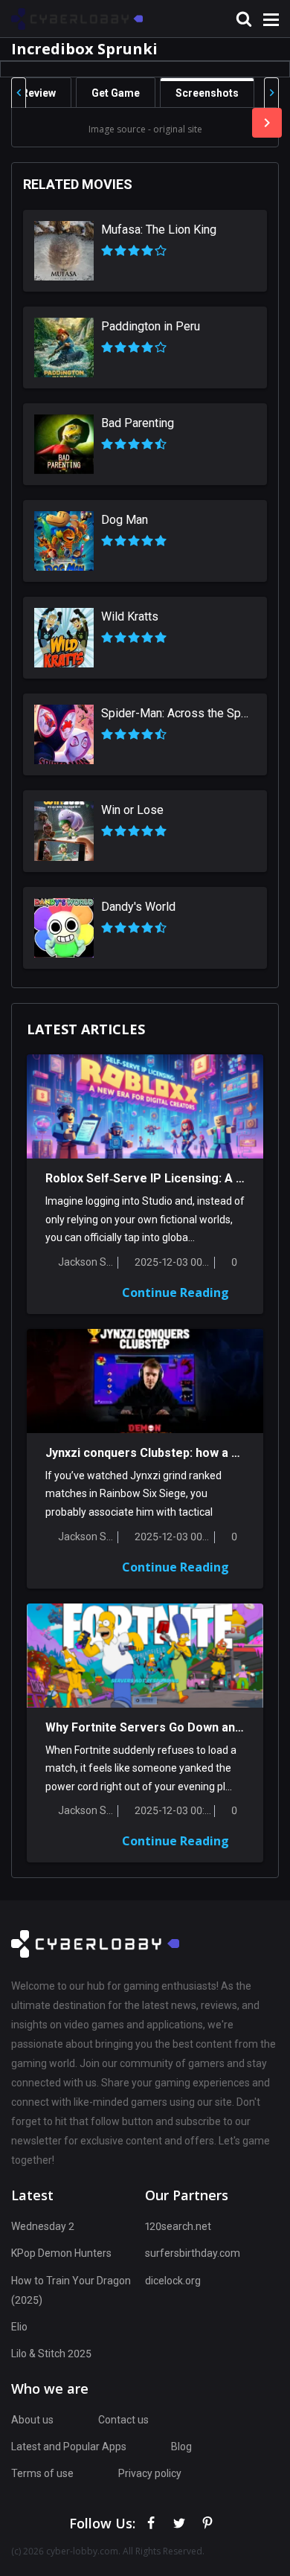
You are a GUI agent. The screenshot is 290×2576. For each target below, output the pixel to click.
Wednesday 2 (43, 2226)
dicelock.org (173, 2281)
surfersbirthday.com (193, 2253)
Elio (19, 2327)
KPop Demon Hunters (61, 2253)
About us (32, 2420)
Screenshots (207, 93)
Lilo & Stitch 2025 (51, 2354)
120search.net (178, 2226)
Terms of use (42, 2473)
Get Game (116, 93)
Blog (181, 2447)
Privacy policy (150, 2473)
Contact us (123, 2420)
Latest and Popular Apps (69, 2447)
